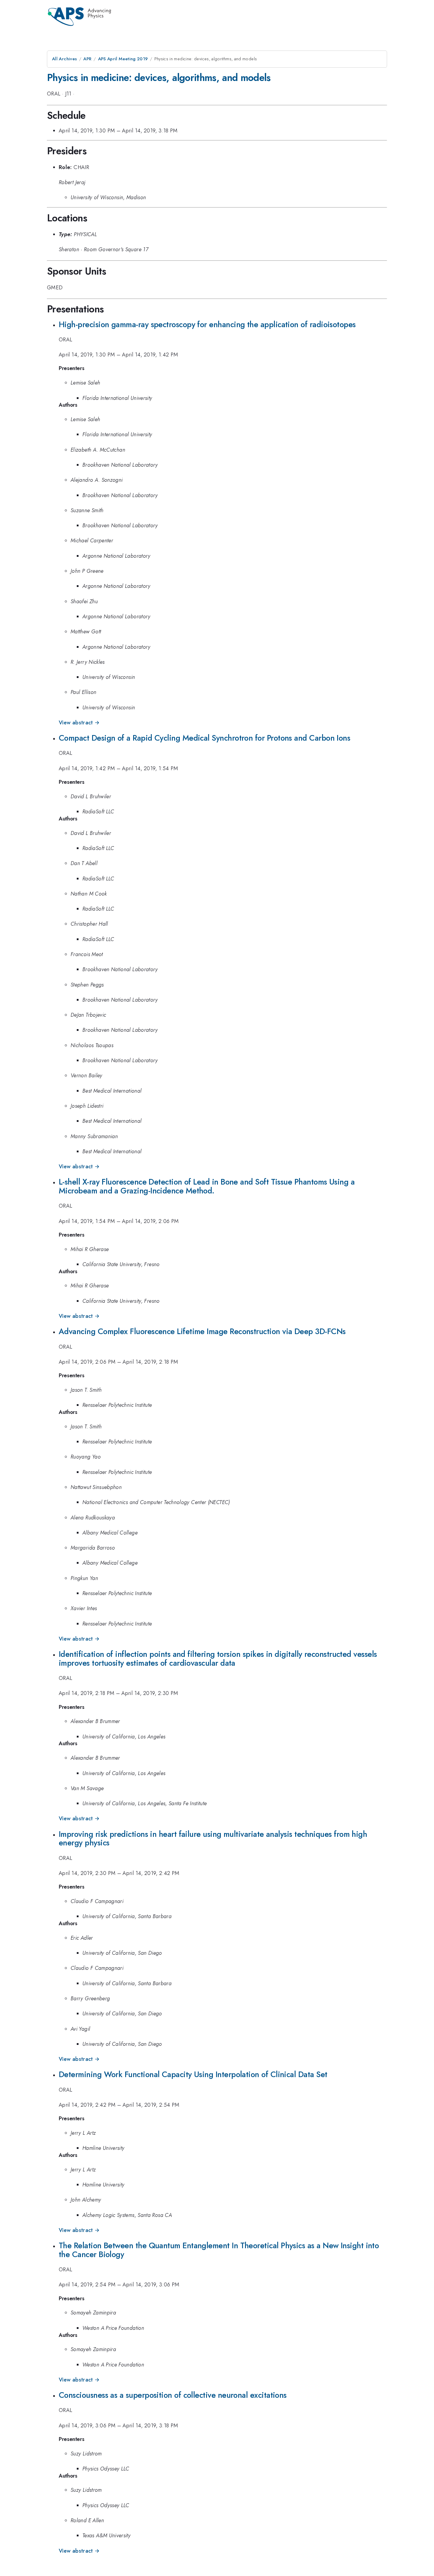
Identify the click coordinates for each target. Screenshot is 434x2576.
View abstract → (79, 723)
